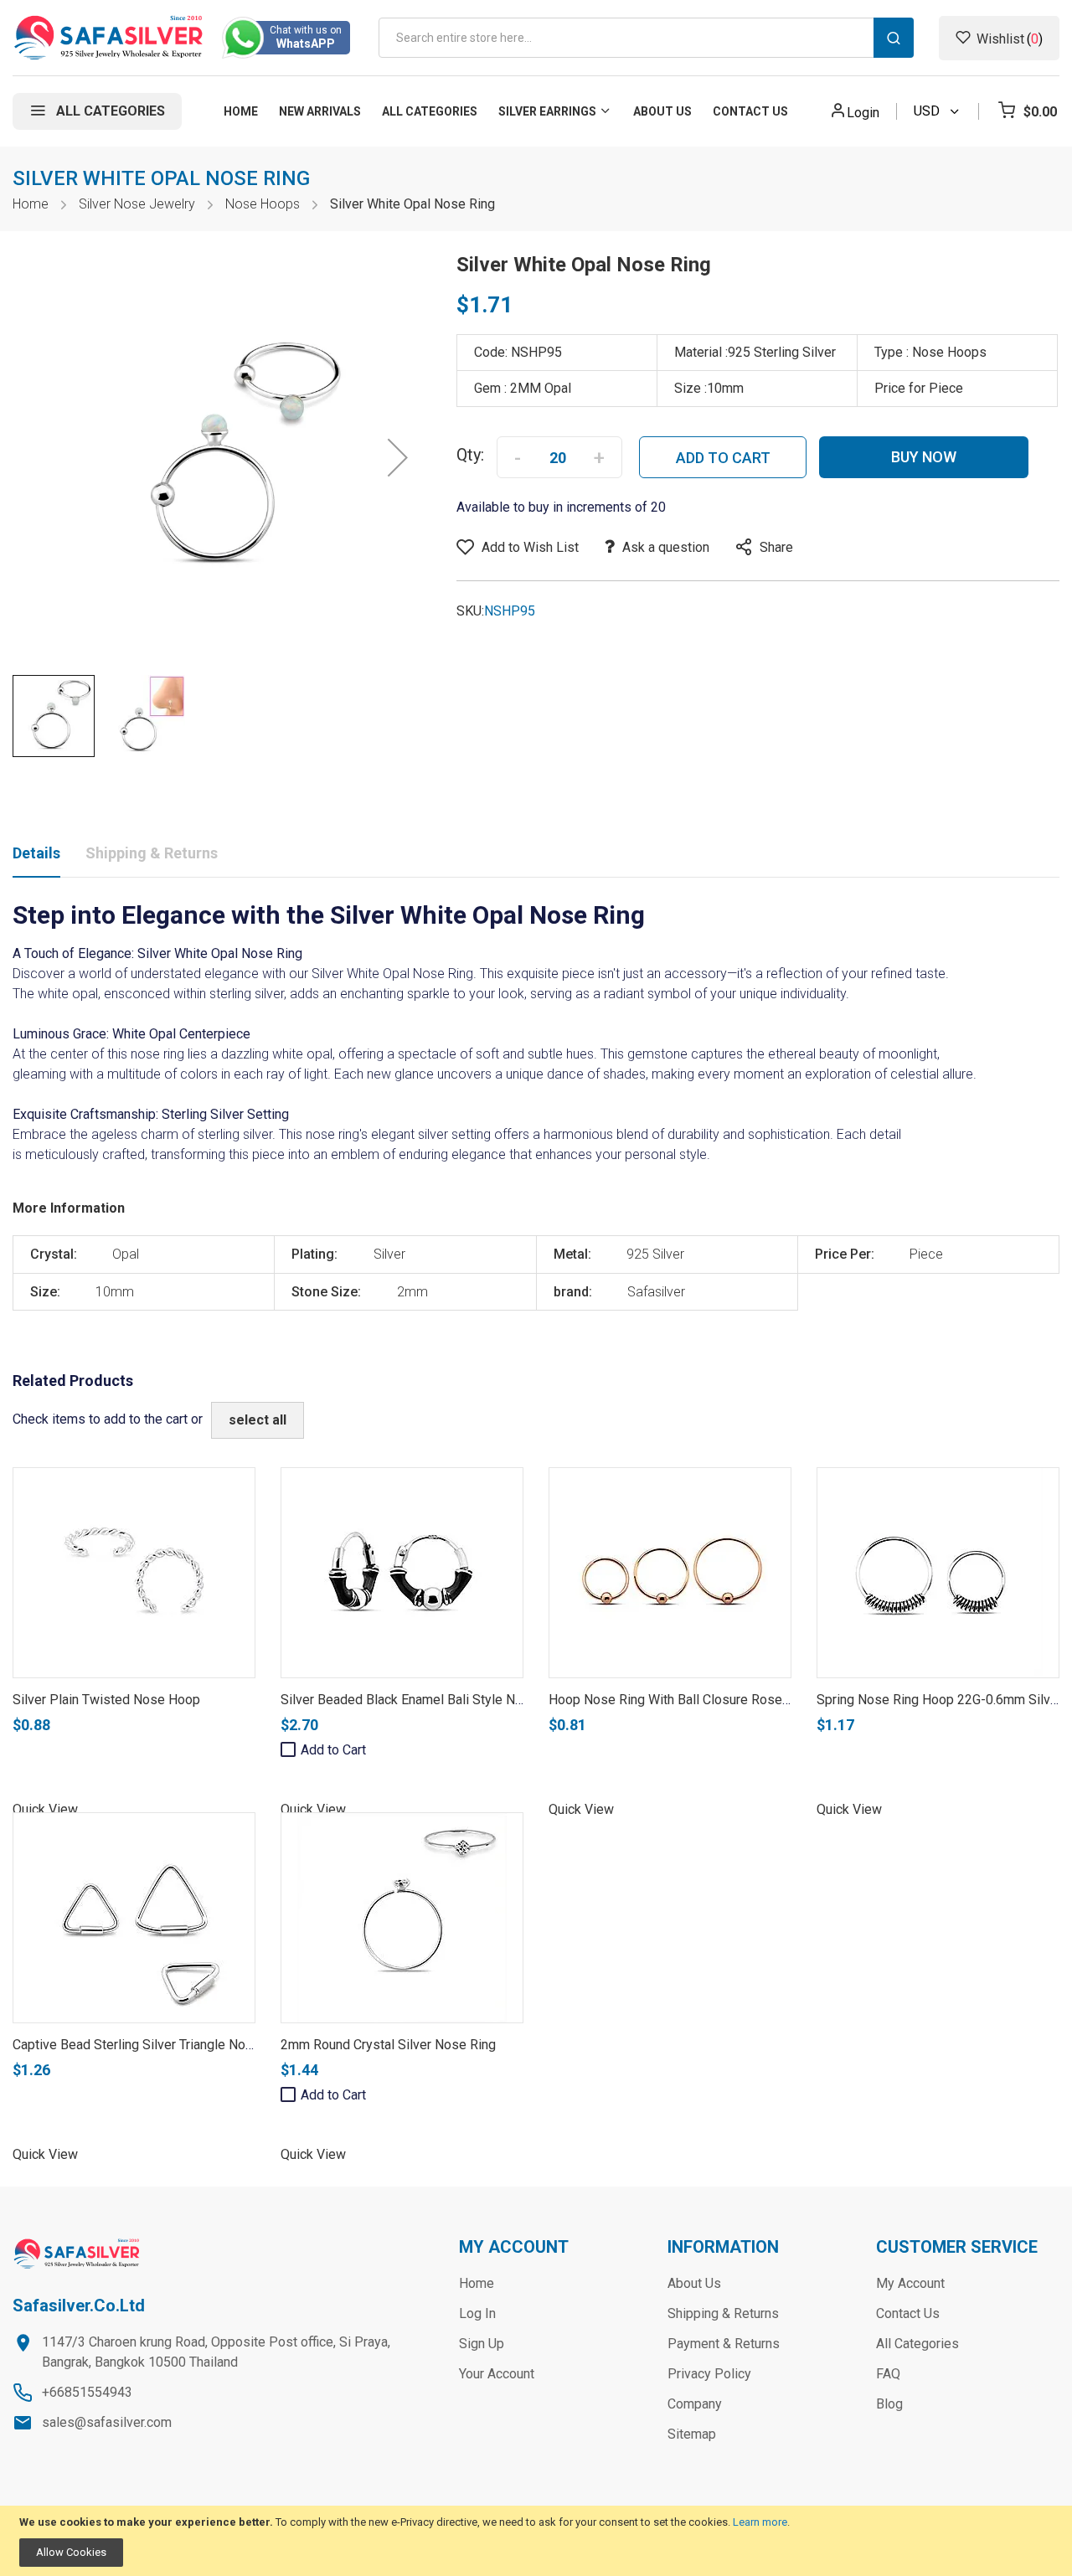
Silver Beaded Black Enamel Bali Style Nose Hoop (427, 1700)
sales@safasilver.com (107, 2422)
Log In (477, 2313)
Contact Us (908, 2313)
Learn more (760, 2522)
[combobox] (646, 38)
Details (36, 853)
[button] (398, 457)
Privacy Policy (709, 2374)
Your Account (497, 2374)
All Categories (917, 2344)
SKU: (470, 611)
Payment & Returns (724, 2344)
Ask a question (666, 547)
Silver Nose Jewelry (137, 204)
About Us (694, 2283)
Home (31, 204)
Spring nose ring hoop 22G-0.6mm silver (939, 1700)
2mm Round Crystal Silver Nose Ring (388, 2045)
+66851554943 (87, 2392)
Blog (889, 2404)
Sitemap (692, 2434)
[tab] (36, 857)
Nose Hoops (263, 204)
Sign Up (482, 2344)
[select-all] (258, 1420)
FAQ (888, 2374)
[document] (536, 2541)
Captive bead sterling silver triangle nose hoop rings (173, 2045)
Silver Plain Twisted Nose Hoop (106, 1700)
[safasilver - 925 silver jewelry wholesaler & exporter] (109, 38)
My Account (910, 2283)
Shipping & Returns (152, 853)
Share (776, 547)
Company (695, 2404)
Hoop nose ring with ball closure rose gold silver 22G (712, 1700)
